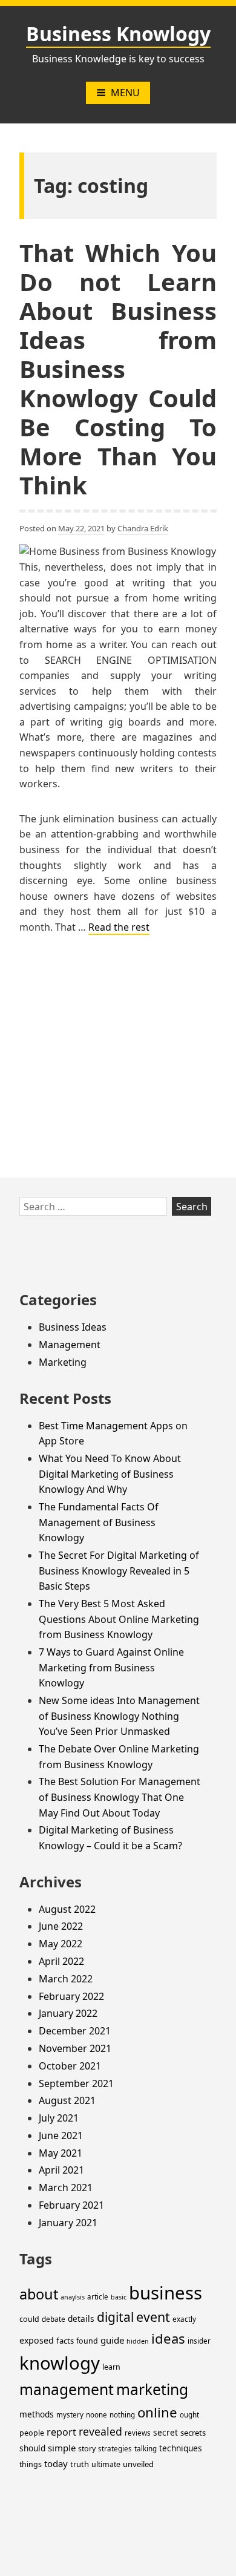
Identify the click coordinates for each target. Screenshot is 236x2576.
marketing (152, 2389)
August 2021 (67, 2100)
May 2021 (61, 2153)
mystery (70, 2415)
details (81, 2319)
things (31, 2464)
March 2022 (66, 1979)
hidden (138, 2341)
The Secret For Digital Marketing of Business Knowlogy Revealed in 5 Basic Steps (119, 1571)
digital (115, 2317)
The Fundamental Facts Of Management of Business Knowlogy (99, 1522)
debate (54, 2319)
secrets (193, 2433)
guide (112, 2340)
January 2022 (68, 2013)
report (61, 2432)
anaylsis (73, 2297)
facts (65, 2341)
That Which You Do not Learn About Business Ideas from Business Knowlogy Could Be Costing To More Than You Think (118, 369)
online (157, 2412)
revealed (100, 2431)
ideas (168, 2338)
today (56, 2463)
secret (166, 2432)
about (39, 2294)
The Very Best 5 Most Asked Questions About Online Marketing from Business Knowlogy (119, 1619)
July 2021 (59, 2118)
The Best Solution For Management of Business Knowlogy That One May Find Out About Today (120, 1797)
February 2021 (71, 2205)
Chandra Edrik (143, 528)
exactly (184, 2319)
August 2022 (67, 1909)
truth (80, 2464)
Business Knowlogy (118, 34)
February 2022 (71, 1996)
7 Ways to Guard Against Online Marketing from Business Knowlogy (111, 1667)
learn (111, 2367)
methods (37, 2414)
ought (189, 2415)
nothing (122, 2415)
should (32, 2448)
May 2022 (61, 1944)
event (153, 2317)
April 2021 (61, 2170)
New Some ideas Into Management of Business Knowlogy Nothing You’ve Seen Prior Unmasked (119, 1716)
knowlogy (60, 2363)
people (32, 2433)
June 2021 (61, 2135)
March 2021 (66, 2188)
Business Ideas (73, 1327)
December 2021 (75, 2031)
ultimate (106, 2464)
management (67, 2389)
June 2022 (61, 1926)
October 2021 (70, 2066)
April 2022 (61, 1961)
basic (119, 2297)
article (98, 2297)
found (87, 2341)
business (166, 2293)
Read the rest (119, 927)
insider (199, 2341)
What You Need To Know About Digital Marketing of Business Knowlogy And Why (110, 1474)
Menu (125, 93)
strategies (115, 2449)
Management (70, 1345)
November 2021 (75, 2048)
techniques (181, 2448)
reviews (138, 2433)
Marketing (63, 1362)
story (87, 2449)
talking (146, 2449)
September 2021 (76, 2083)
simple (62, 2448)
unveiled (138, 2464)
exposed (37, 2340)
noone (97, 2415)
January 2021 (68, 2223)
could (29, 2319)
